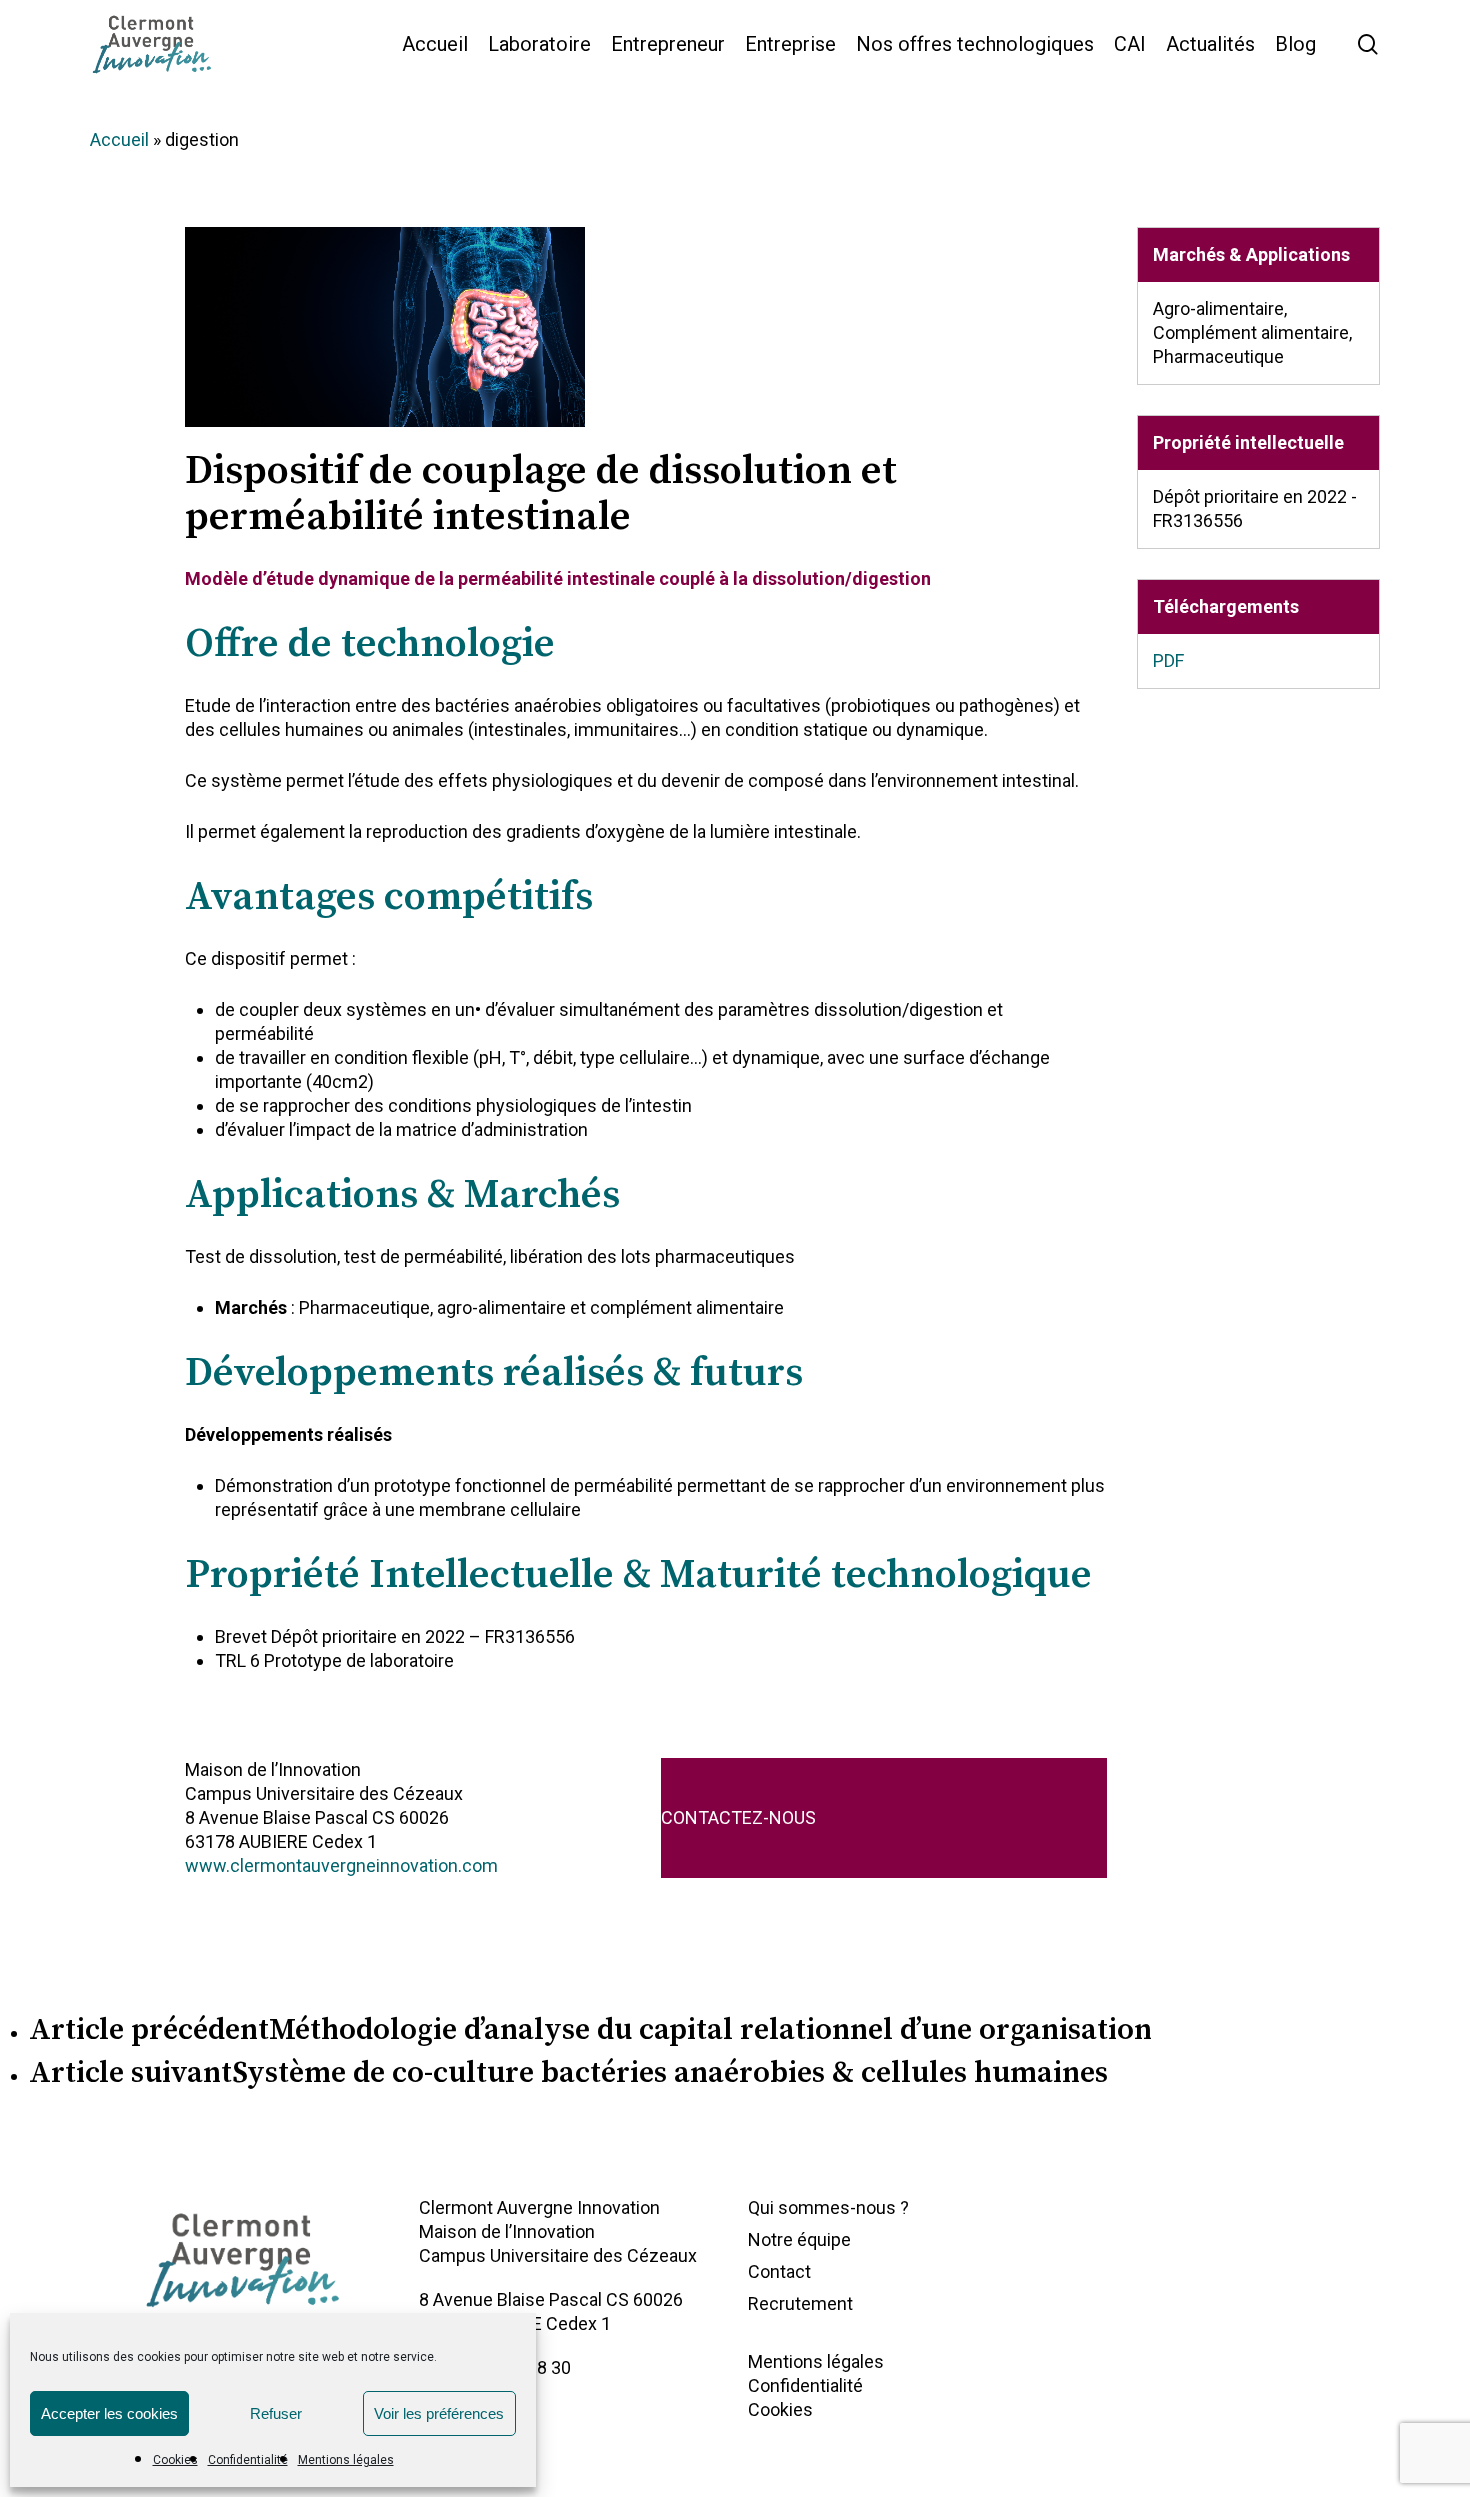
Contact (779, 2271)
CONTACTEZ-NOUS (738, 1817)
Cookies (175, 2460)
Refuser (276, 2413)
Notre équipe (799, 2239)
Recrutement (800, 2303)
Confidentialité (248, 2460)
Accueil (119, 139)
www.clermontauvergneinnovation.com (341, 1865)
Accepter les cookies (109, 2413)
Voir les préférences (439, 2413)
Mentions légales (346, 2460)
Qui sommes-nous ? (828, 2207)
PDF (1168, 660)
